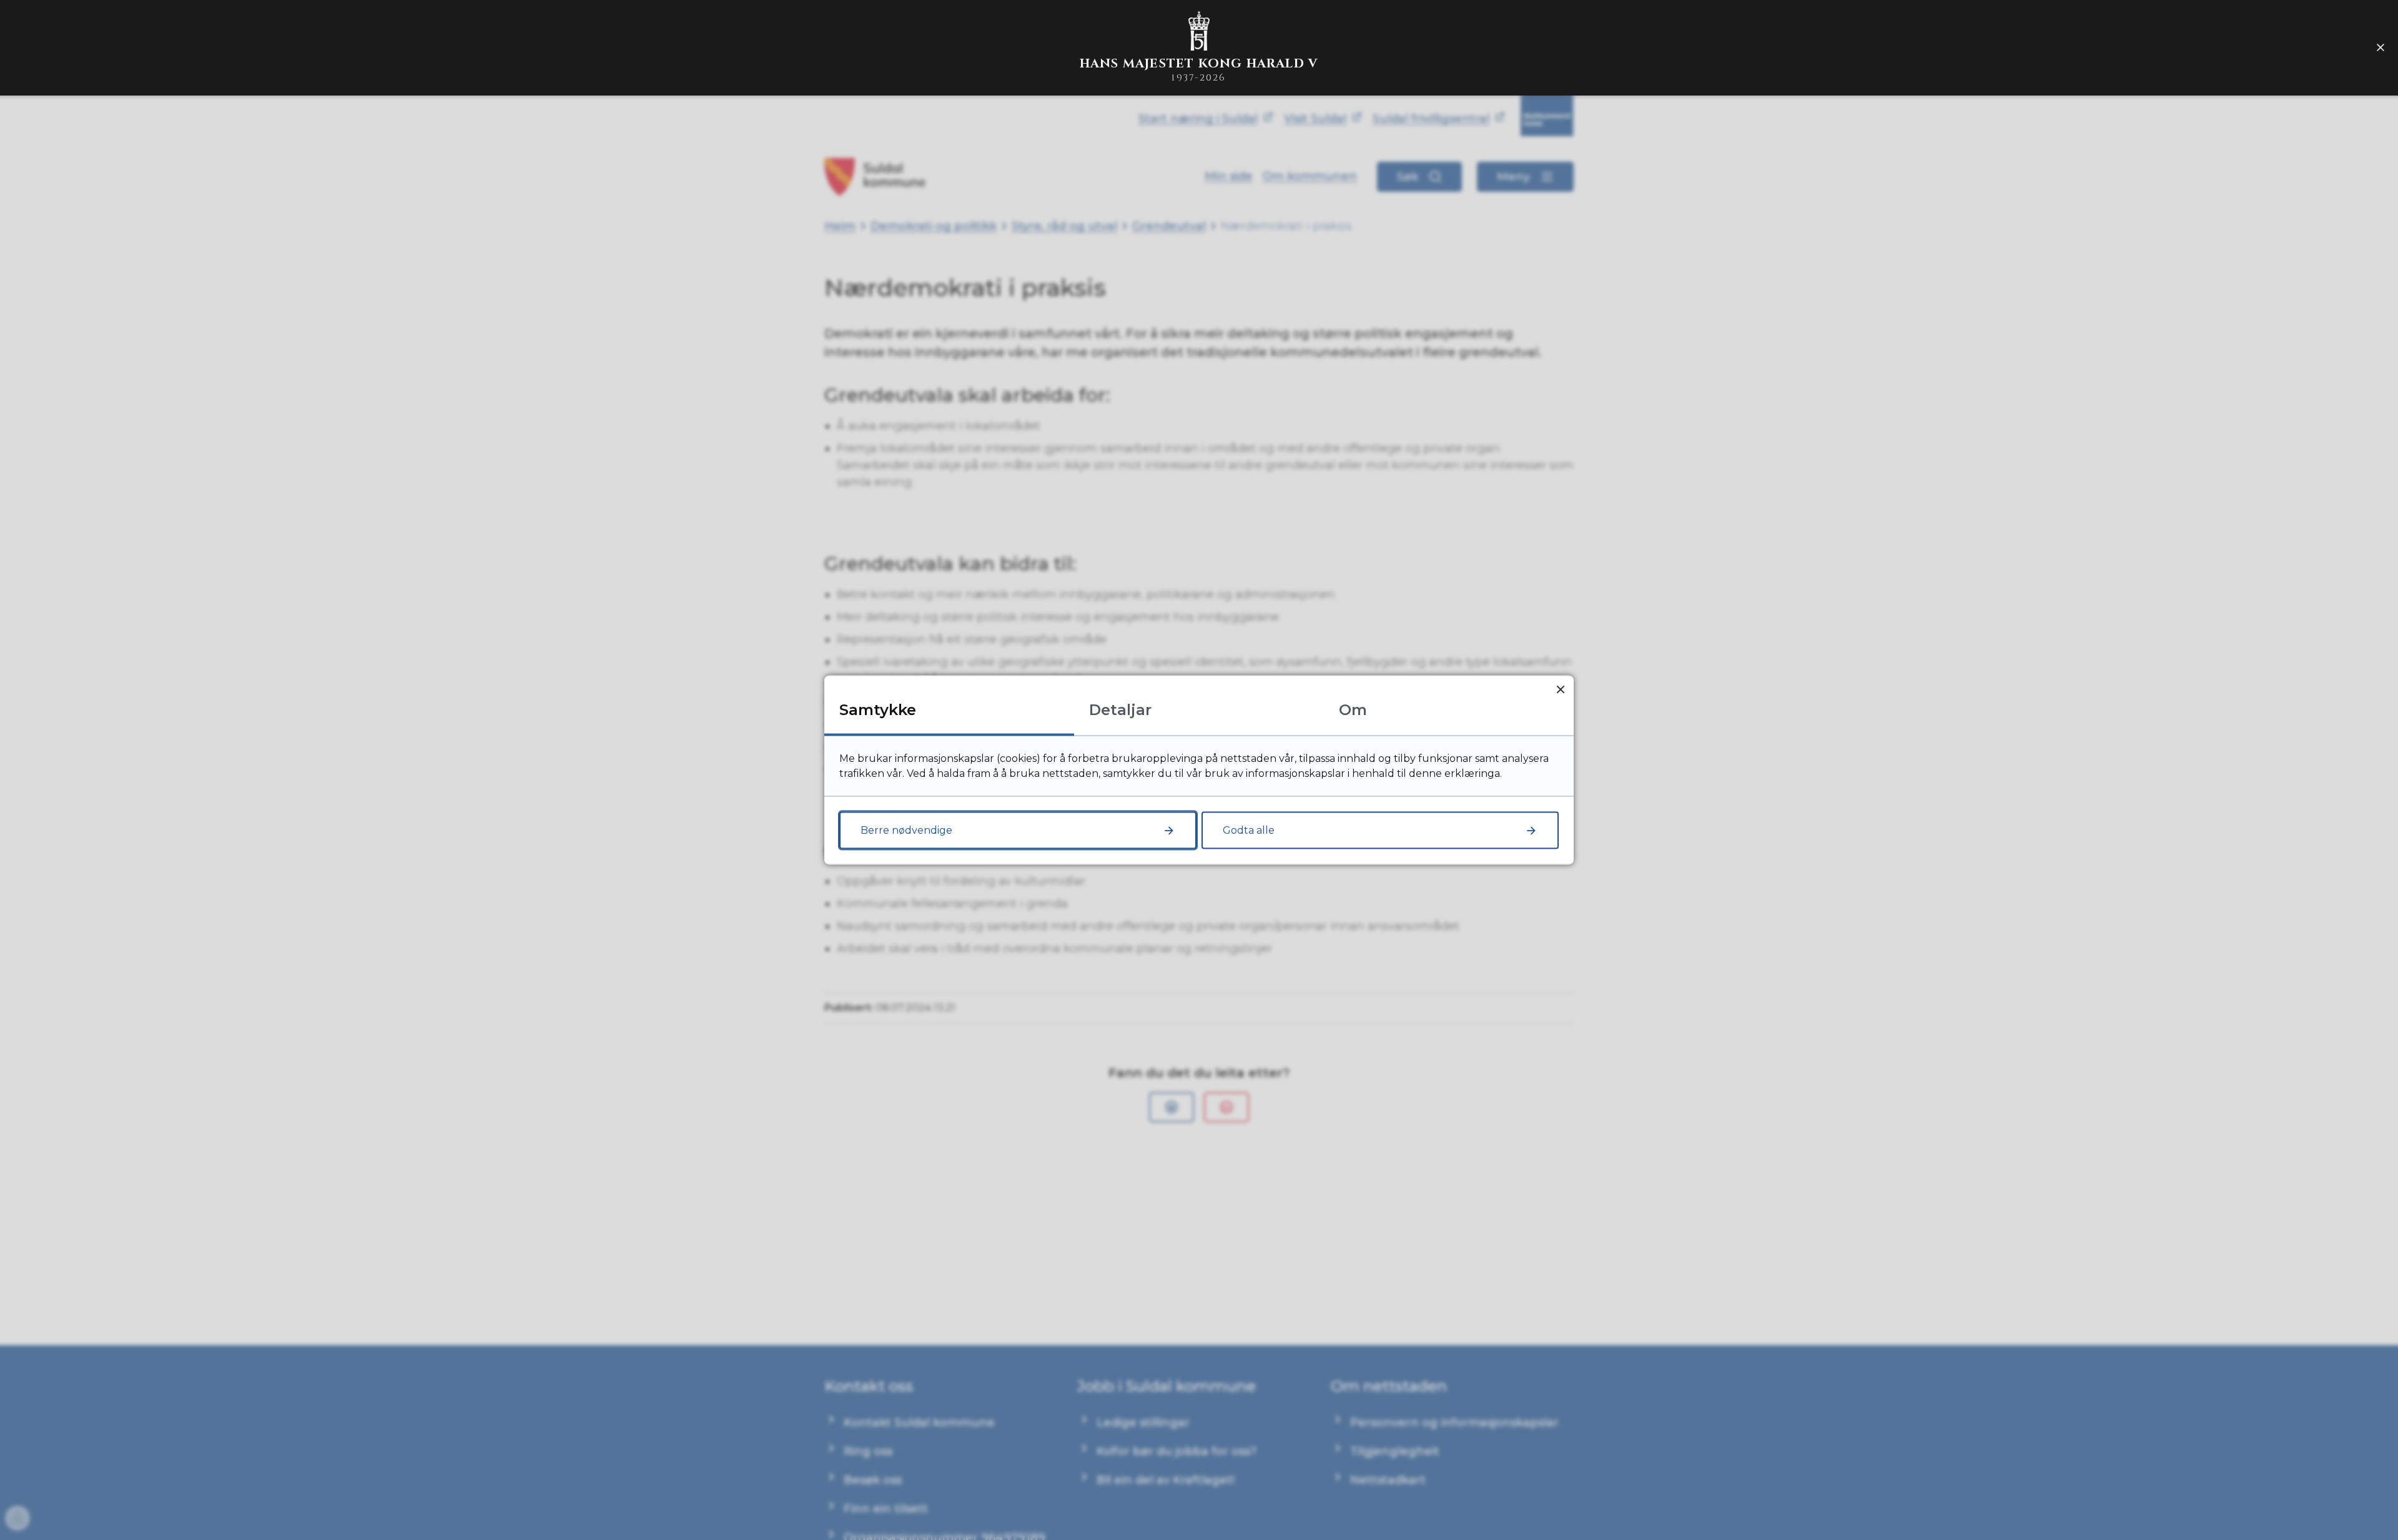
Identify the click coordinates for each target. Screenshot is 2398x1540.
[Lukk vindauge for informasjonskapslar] (1560, 689)
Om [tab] (1353, 710)
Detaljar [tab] (1120, 710)
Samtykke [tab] (878, 710)
